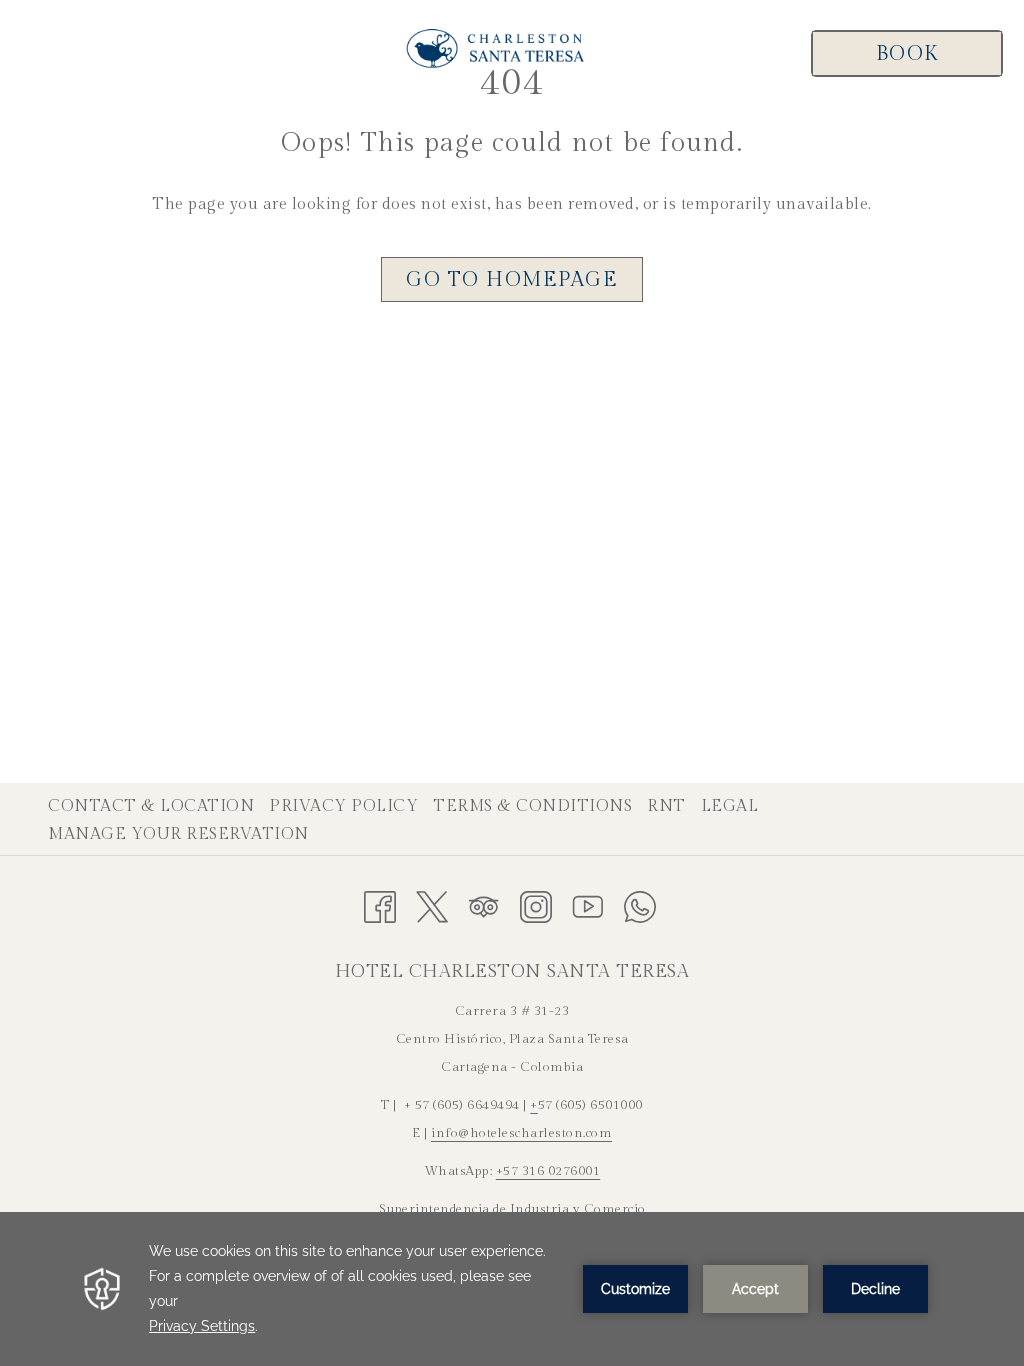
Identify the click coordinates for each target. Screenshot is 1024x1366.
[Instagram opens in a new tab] (536, 905)
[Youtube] (588, 905)
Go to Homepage (512, 280)
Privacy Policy (346, 806)
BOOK (907, 54)
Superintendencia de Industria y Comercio (512, 1209)
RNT (669, 806)
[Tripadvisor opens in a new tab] (484, 905)
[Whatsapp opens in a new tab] (640, 905)
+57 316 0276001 (548, 1171)
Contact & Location (153, 806)
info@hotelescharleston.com (521, 1133)
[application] (512, 1289)
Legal (732, 806)
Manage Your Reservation (181, 834)
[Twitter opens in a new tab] (432, 905)
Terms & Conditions (535, 806)
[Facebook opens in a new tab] (380, 905)
